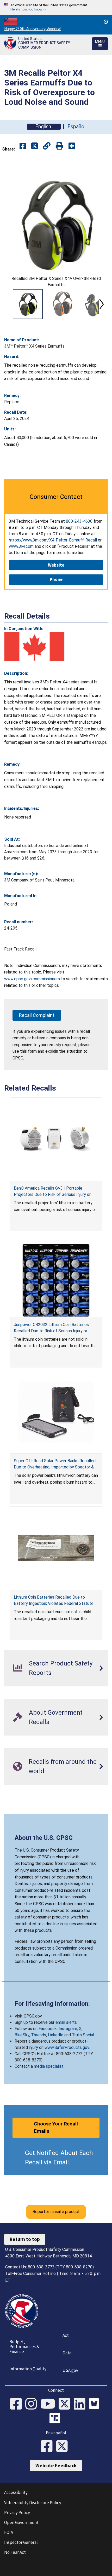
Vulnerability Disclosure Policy (33, 2503)
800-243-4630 (79, 521)
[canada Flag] (34, 647)
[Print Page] (60, 146)
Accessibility (16, 2492)
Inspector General (21, 2542)
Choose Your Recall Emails (56, 2128)
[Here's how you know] (56, 8)
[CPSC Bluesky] (95, 2404)
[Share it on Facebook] (23, 146)
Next (102, 304)
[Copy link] (72, 146)
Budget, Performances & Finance (24, 2346)
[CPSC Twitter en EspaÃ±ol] (64, 2447)
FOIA (9, 2532)
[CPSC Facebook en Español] (48, 2447)
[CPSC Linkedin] (81, 2404)
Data (67, 2353)
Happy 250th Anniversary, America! (33, 29)
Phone (56, 579)
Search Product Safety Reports (61, 1668)
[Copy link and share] (47, 146)
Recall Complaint (37, 1015)
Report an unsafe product (56, 2212)
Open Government (21, 2522)
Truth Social (83, 2035)
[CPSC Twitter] (66, 2404)
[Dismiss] (106, 22)
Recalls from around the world (63, 1766)
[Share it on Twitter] (35, 146)
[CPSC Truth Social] (56, 2419)
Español (76, 127)
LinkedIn (56, 2035)
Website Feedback (56, 2465)
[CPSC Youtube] (49, 2404)
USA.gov (70, 2370)
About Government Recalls (56, 1717)
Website (56, 565)
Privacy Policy (17, 2512)
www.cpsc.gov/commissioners (32, 979)
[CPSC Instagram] (33, 2404)
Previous (10, 304)
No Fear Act (15, 2552)
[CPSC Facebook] (18, 2404)
